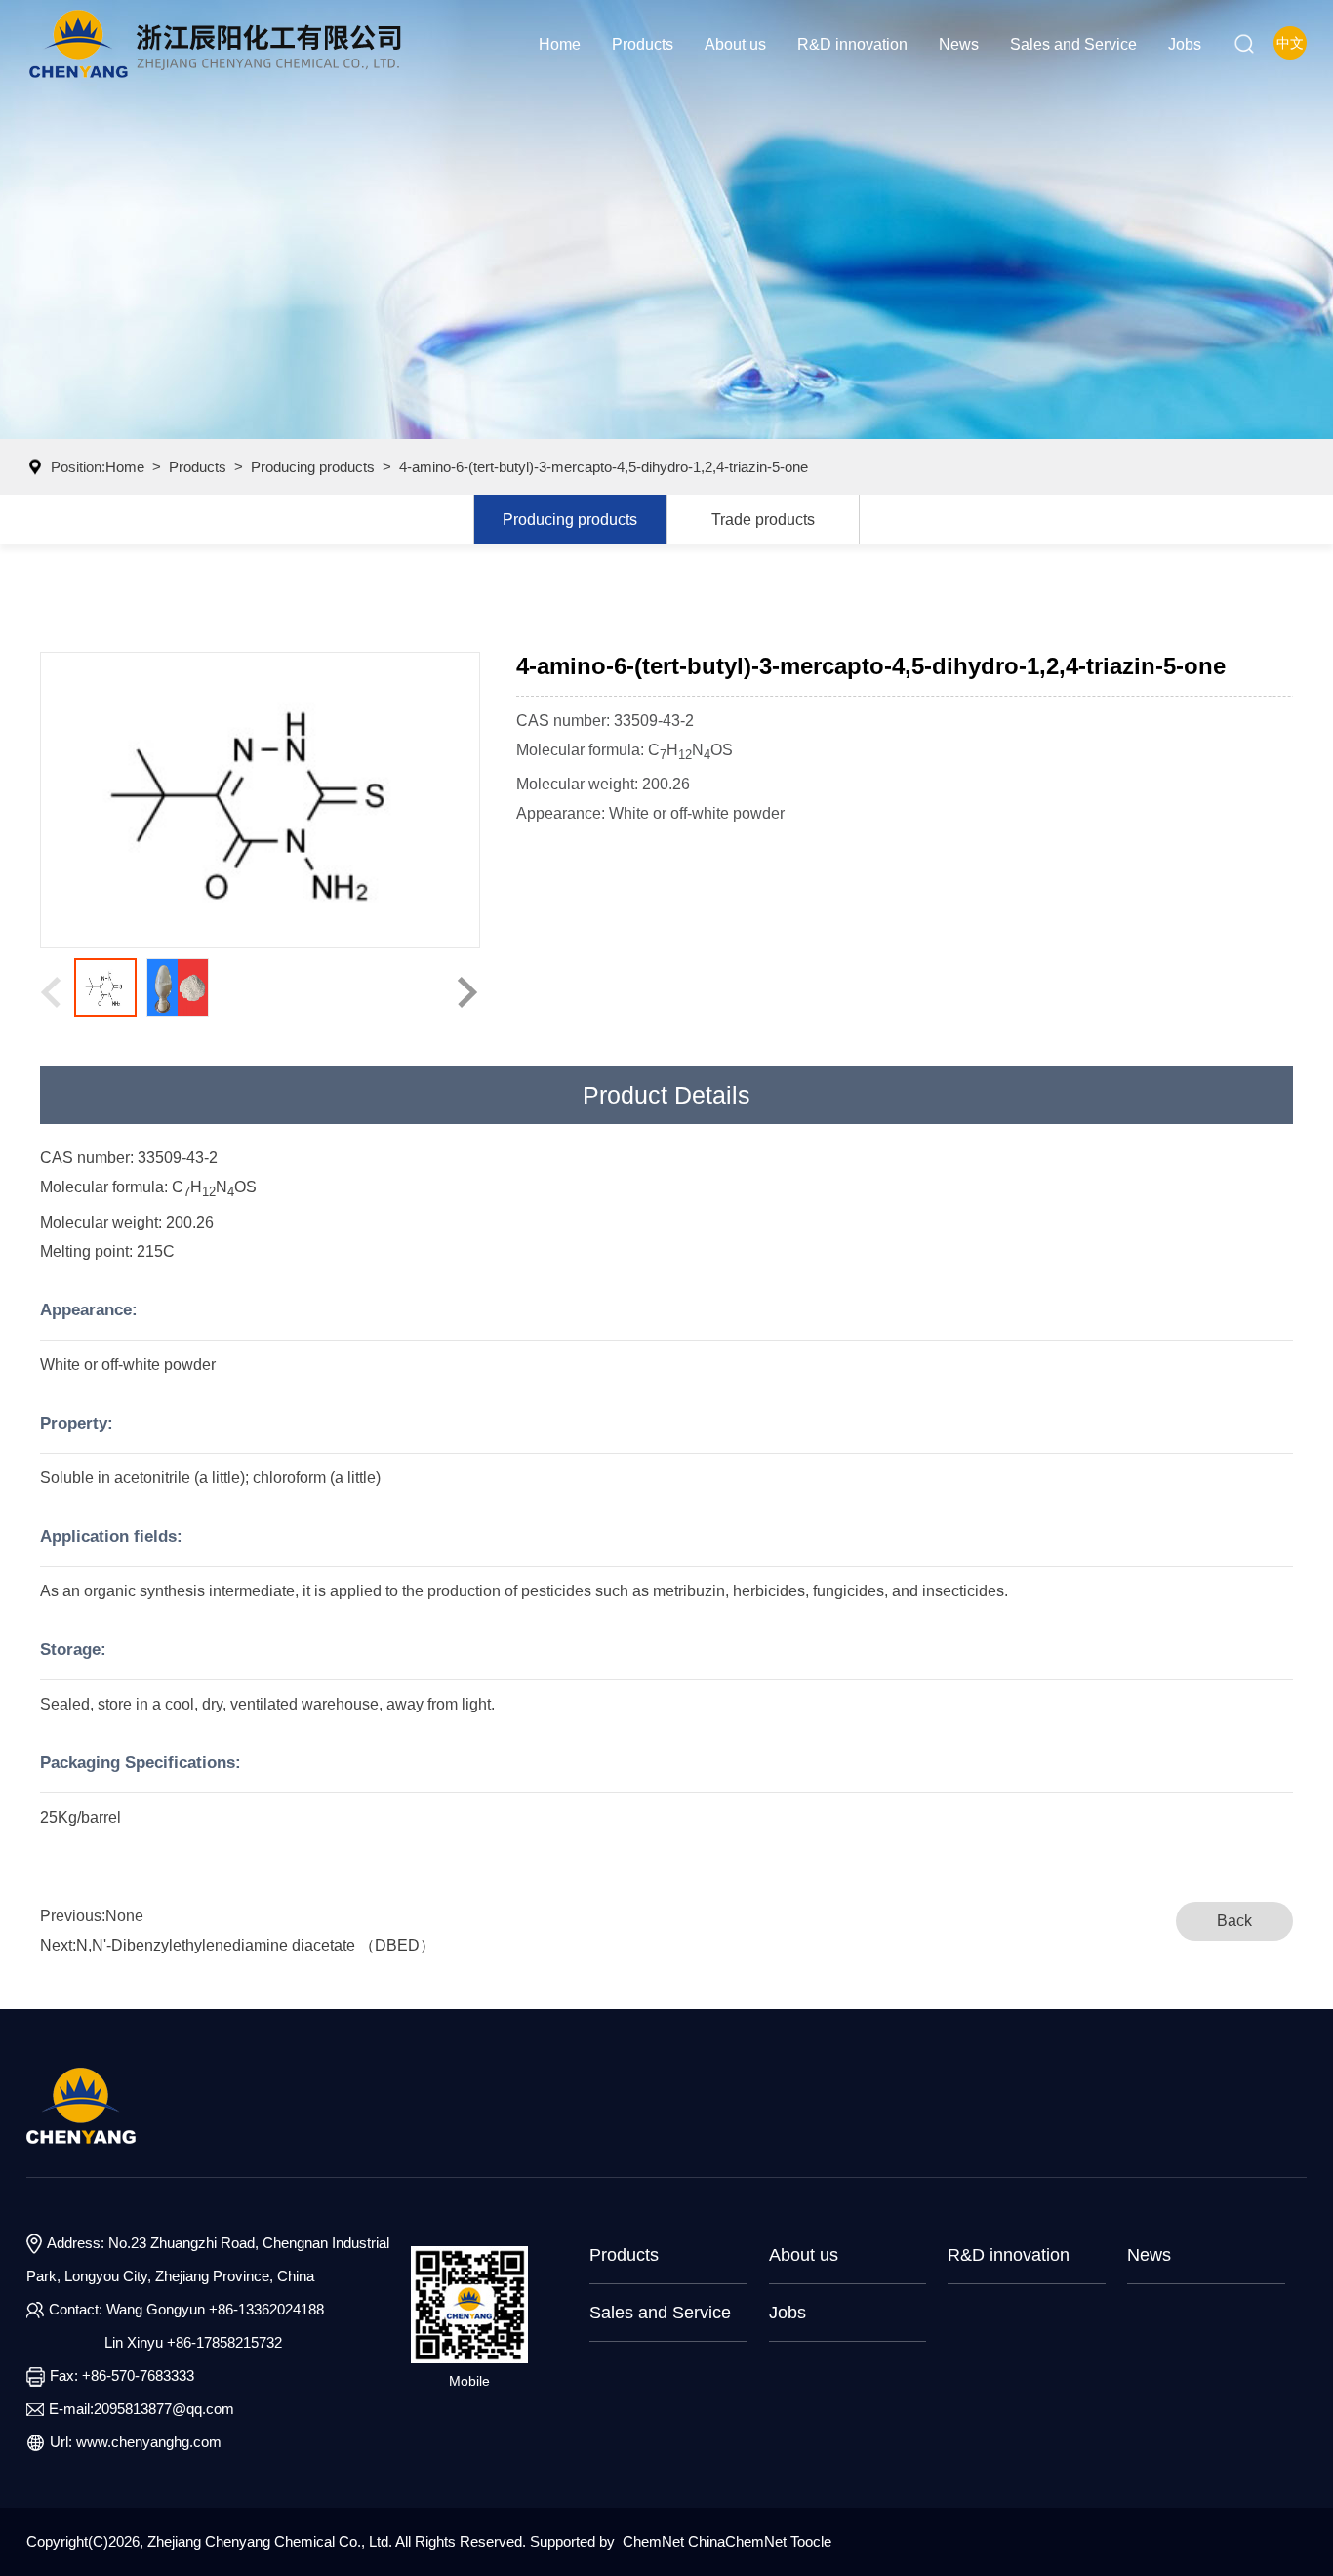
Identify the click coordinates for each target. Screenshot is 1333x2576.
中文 (1290, 43)
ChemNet (653, 2541)
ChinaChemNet (737, 2541)
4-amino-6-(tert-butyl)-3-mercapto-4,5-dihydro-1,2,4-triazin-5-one (604, 467)
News (959, 44)
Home (560, 44)
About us (735, 44)
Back (1234, 1921)
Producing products (313, 467)
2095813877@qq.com (164, 2409)
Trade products (763, 519)
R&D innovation (852, 44)
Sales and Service (1073, 44)
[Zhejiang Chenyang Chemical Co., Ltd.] (215, 44)
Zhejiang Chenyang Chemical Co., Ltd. (271, 2541)
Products (643, 44)
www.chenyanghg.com (149, 2442)
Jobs (1185, 44)
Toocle (811, 2541)
